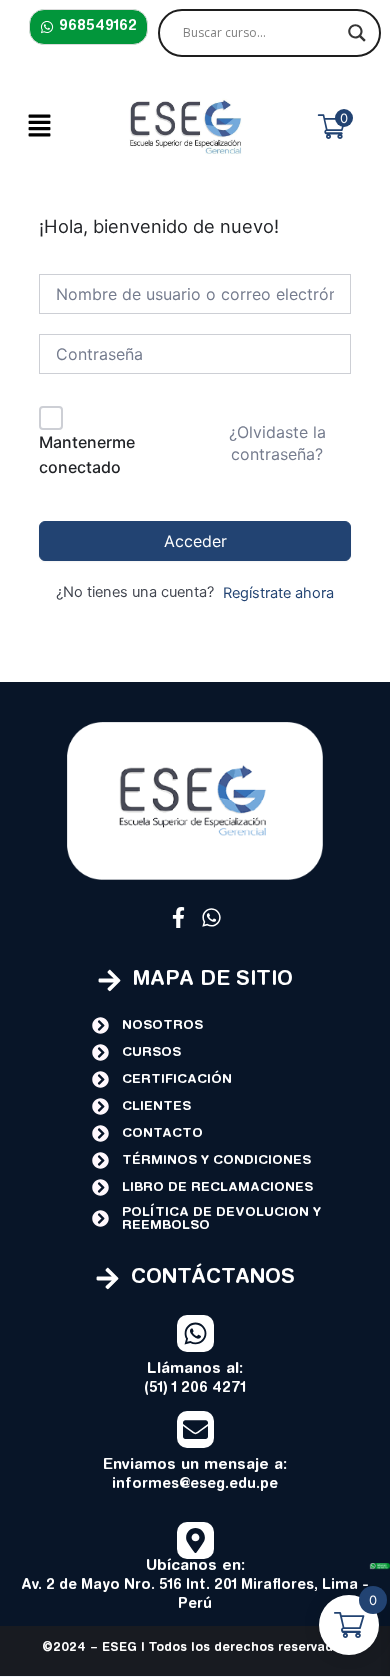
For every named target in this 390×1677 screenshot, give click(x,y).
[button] (39, 126)
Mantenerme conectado (87, 455)
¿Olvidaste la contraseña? (277, 443)
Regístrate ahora (278, 593)
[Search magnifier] (357, 33)
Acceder (195, 541)
